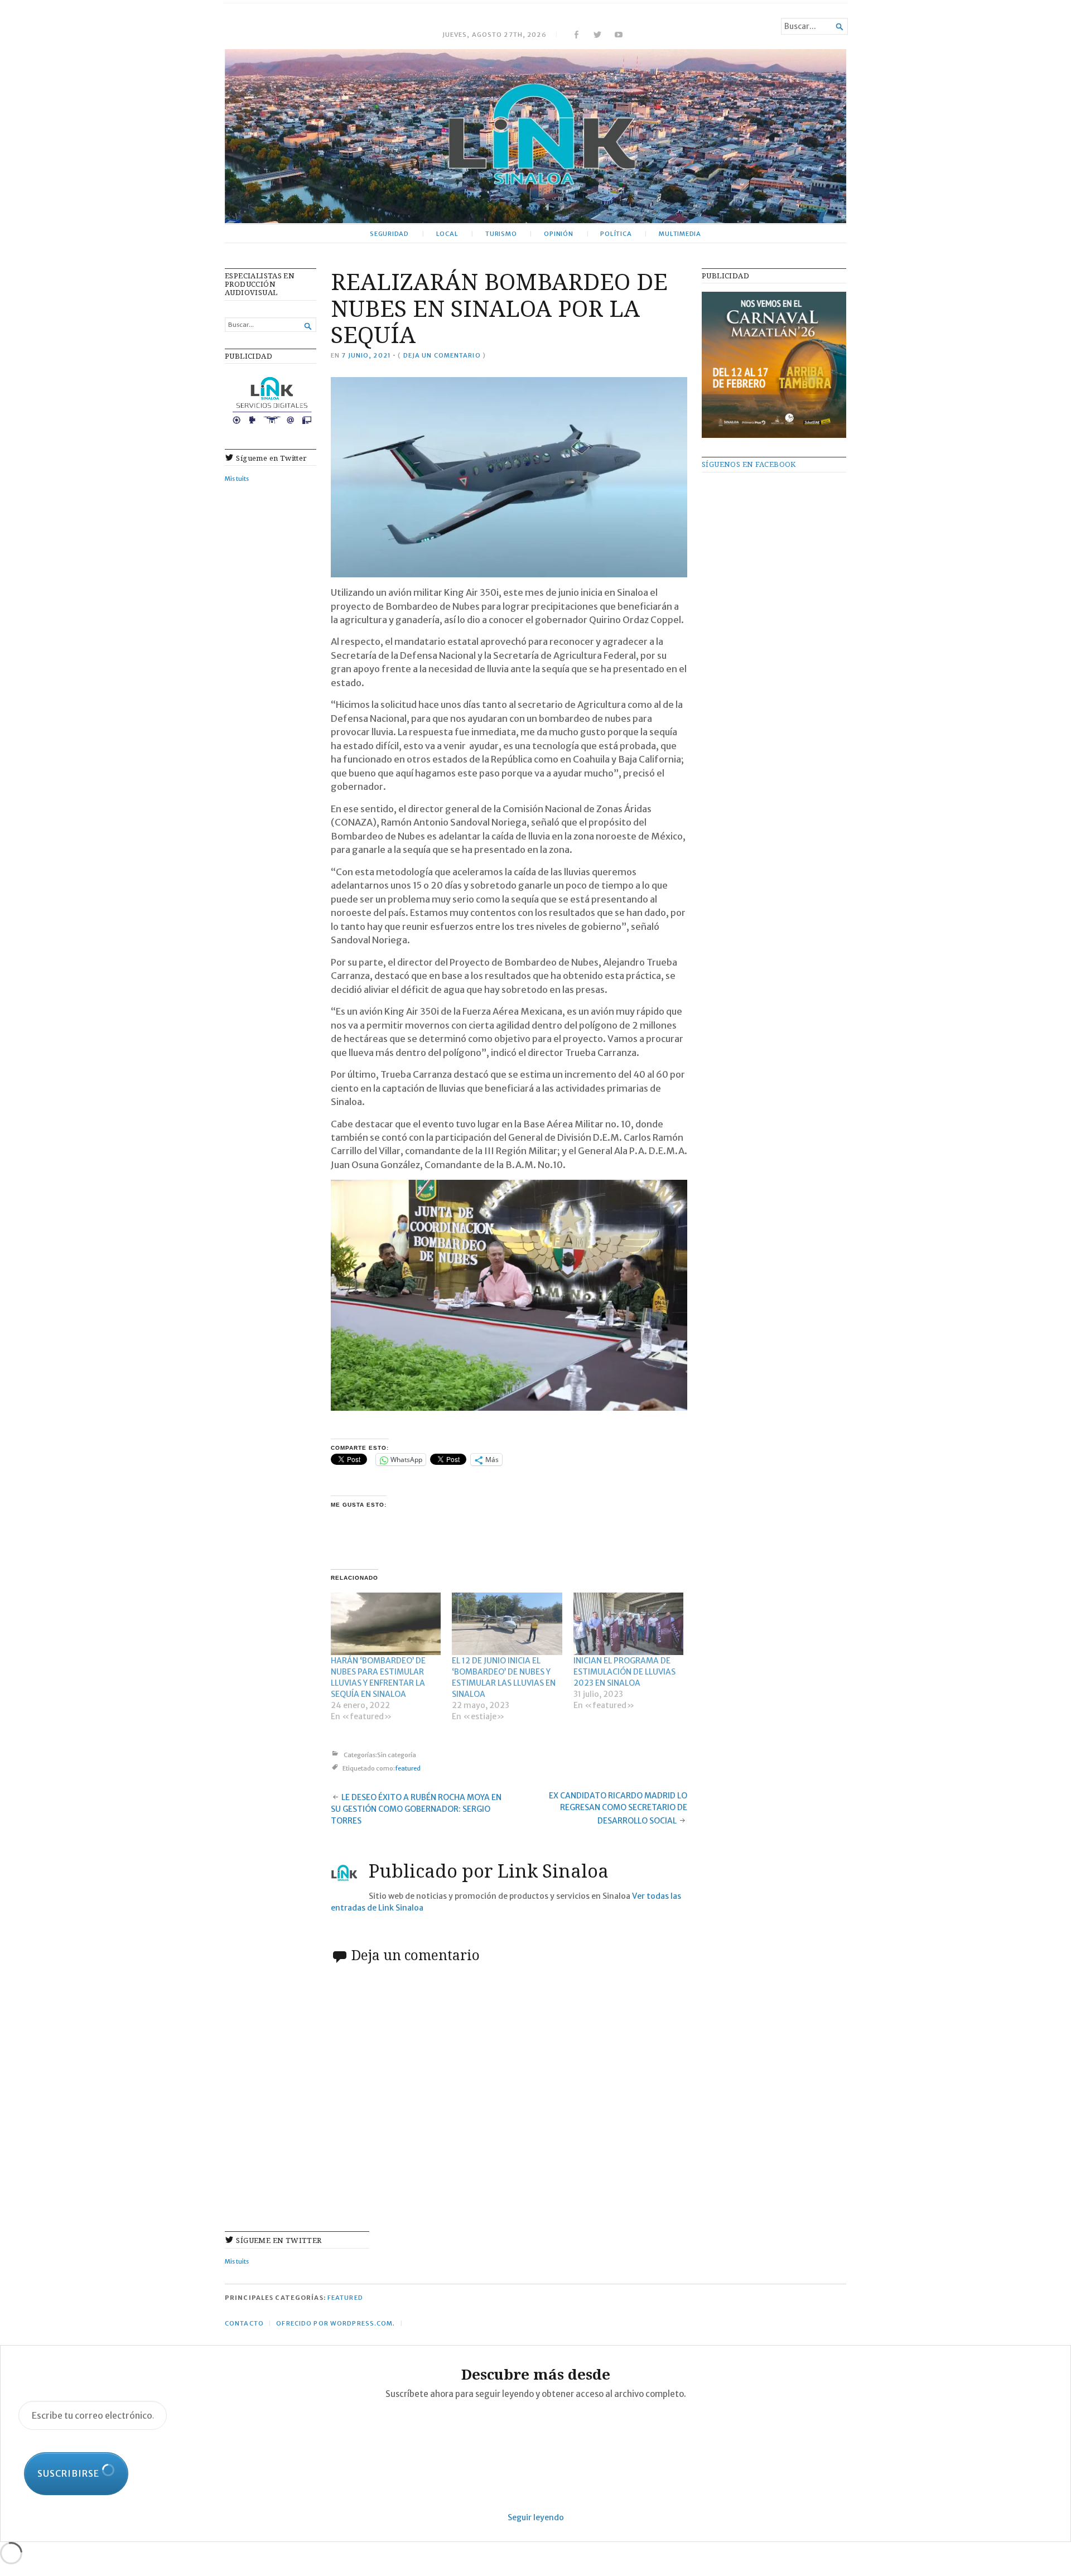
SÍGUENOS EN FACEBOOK (749, 464)
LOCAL (447, 234)
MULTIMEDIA (680, 234)
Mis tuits (237, 479)
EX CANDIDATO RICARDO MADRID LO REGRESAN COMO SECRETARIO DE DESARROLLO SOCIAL (618, 1808)
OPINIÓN (559, 234)
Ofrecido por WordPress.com (334, 2323)
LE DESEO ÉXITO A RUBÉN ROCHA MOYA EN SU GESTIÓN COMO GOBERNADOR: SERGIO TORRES (416, 1809)
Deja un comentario (442, 355)
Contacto (244, 2323)
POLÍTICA (616, 234)
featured (408, 1769)
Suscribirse (69, 2473)
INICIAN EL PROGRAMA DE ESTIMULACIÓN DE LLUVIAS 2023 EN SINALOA (624, 1672)
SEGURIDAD (389, 234)
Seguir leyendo (536, 2517)
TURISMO (501, 234)
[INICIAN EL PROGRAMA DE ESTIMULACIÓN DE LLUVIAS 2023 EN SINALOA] (628, 1624)
